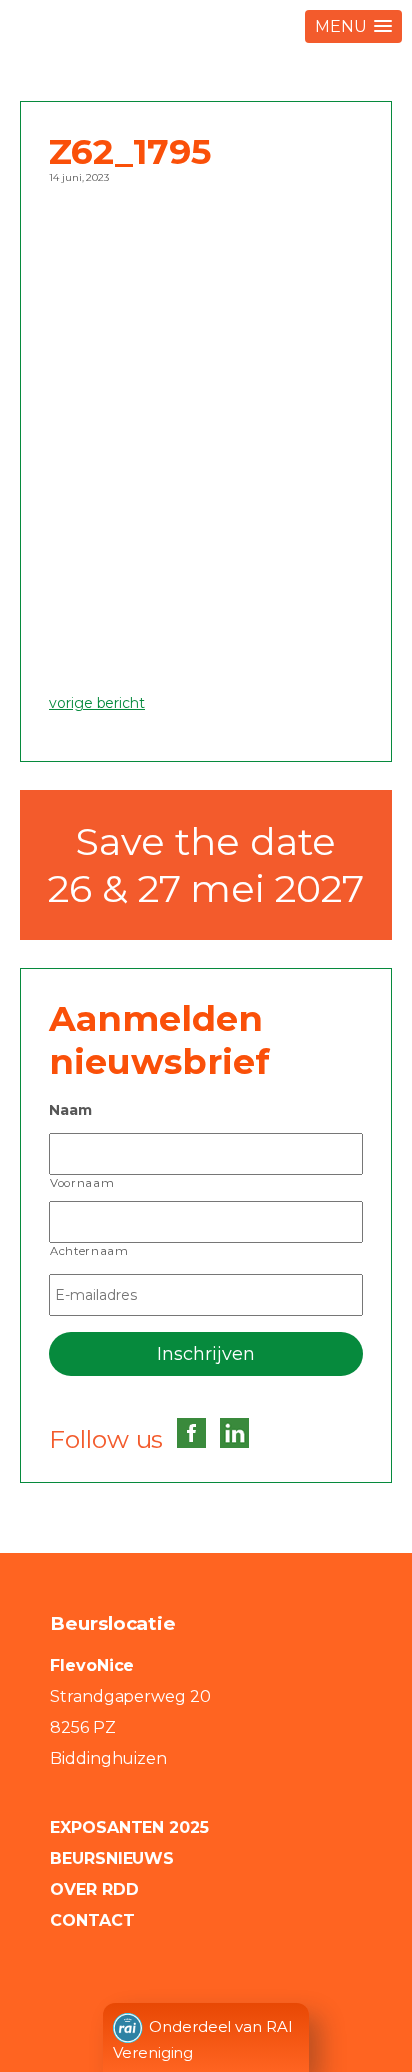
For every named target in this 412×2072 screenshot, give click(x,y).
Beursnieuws (112, 1858)
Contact (92, 1920)
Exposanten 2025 (129, 1827)
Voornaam (82, 1183)
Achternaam (89, 1251)
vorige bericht (97, 703)
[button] (353, 26)
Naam (70, 1110)
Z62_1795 (130, 151)
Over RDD (94, 1889)
